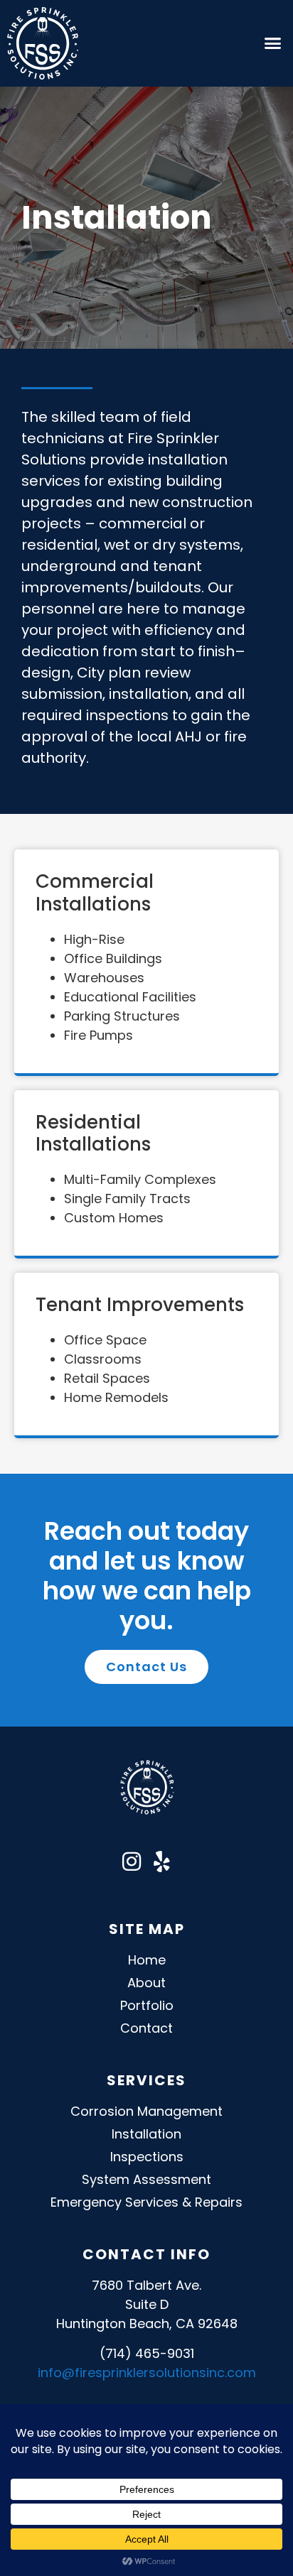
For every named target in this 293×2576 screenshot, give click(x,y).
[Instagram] (132, 1862)
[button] (272, 43)
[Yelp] (161, 1862)
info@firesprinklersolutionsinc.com (147, 2373)
